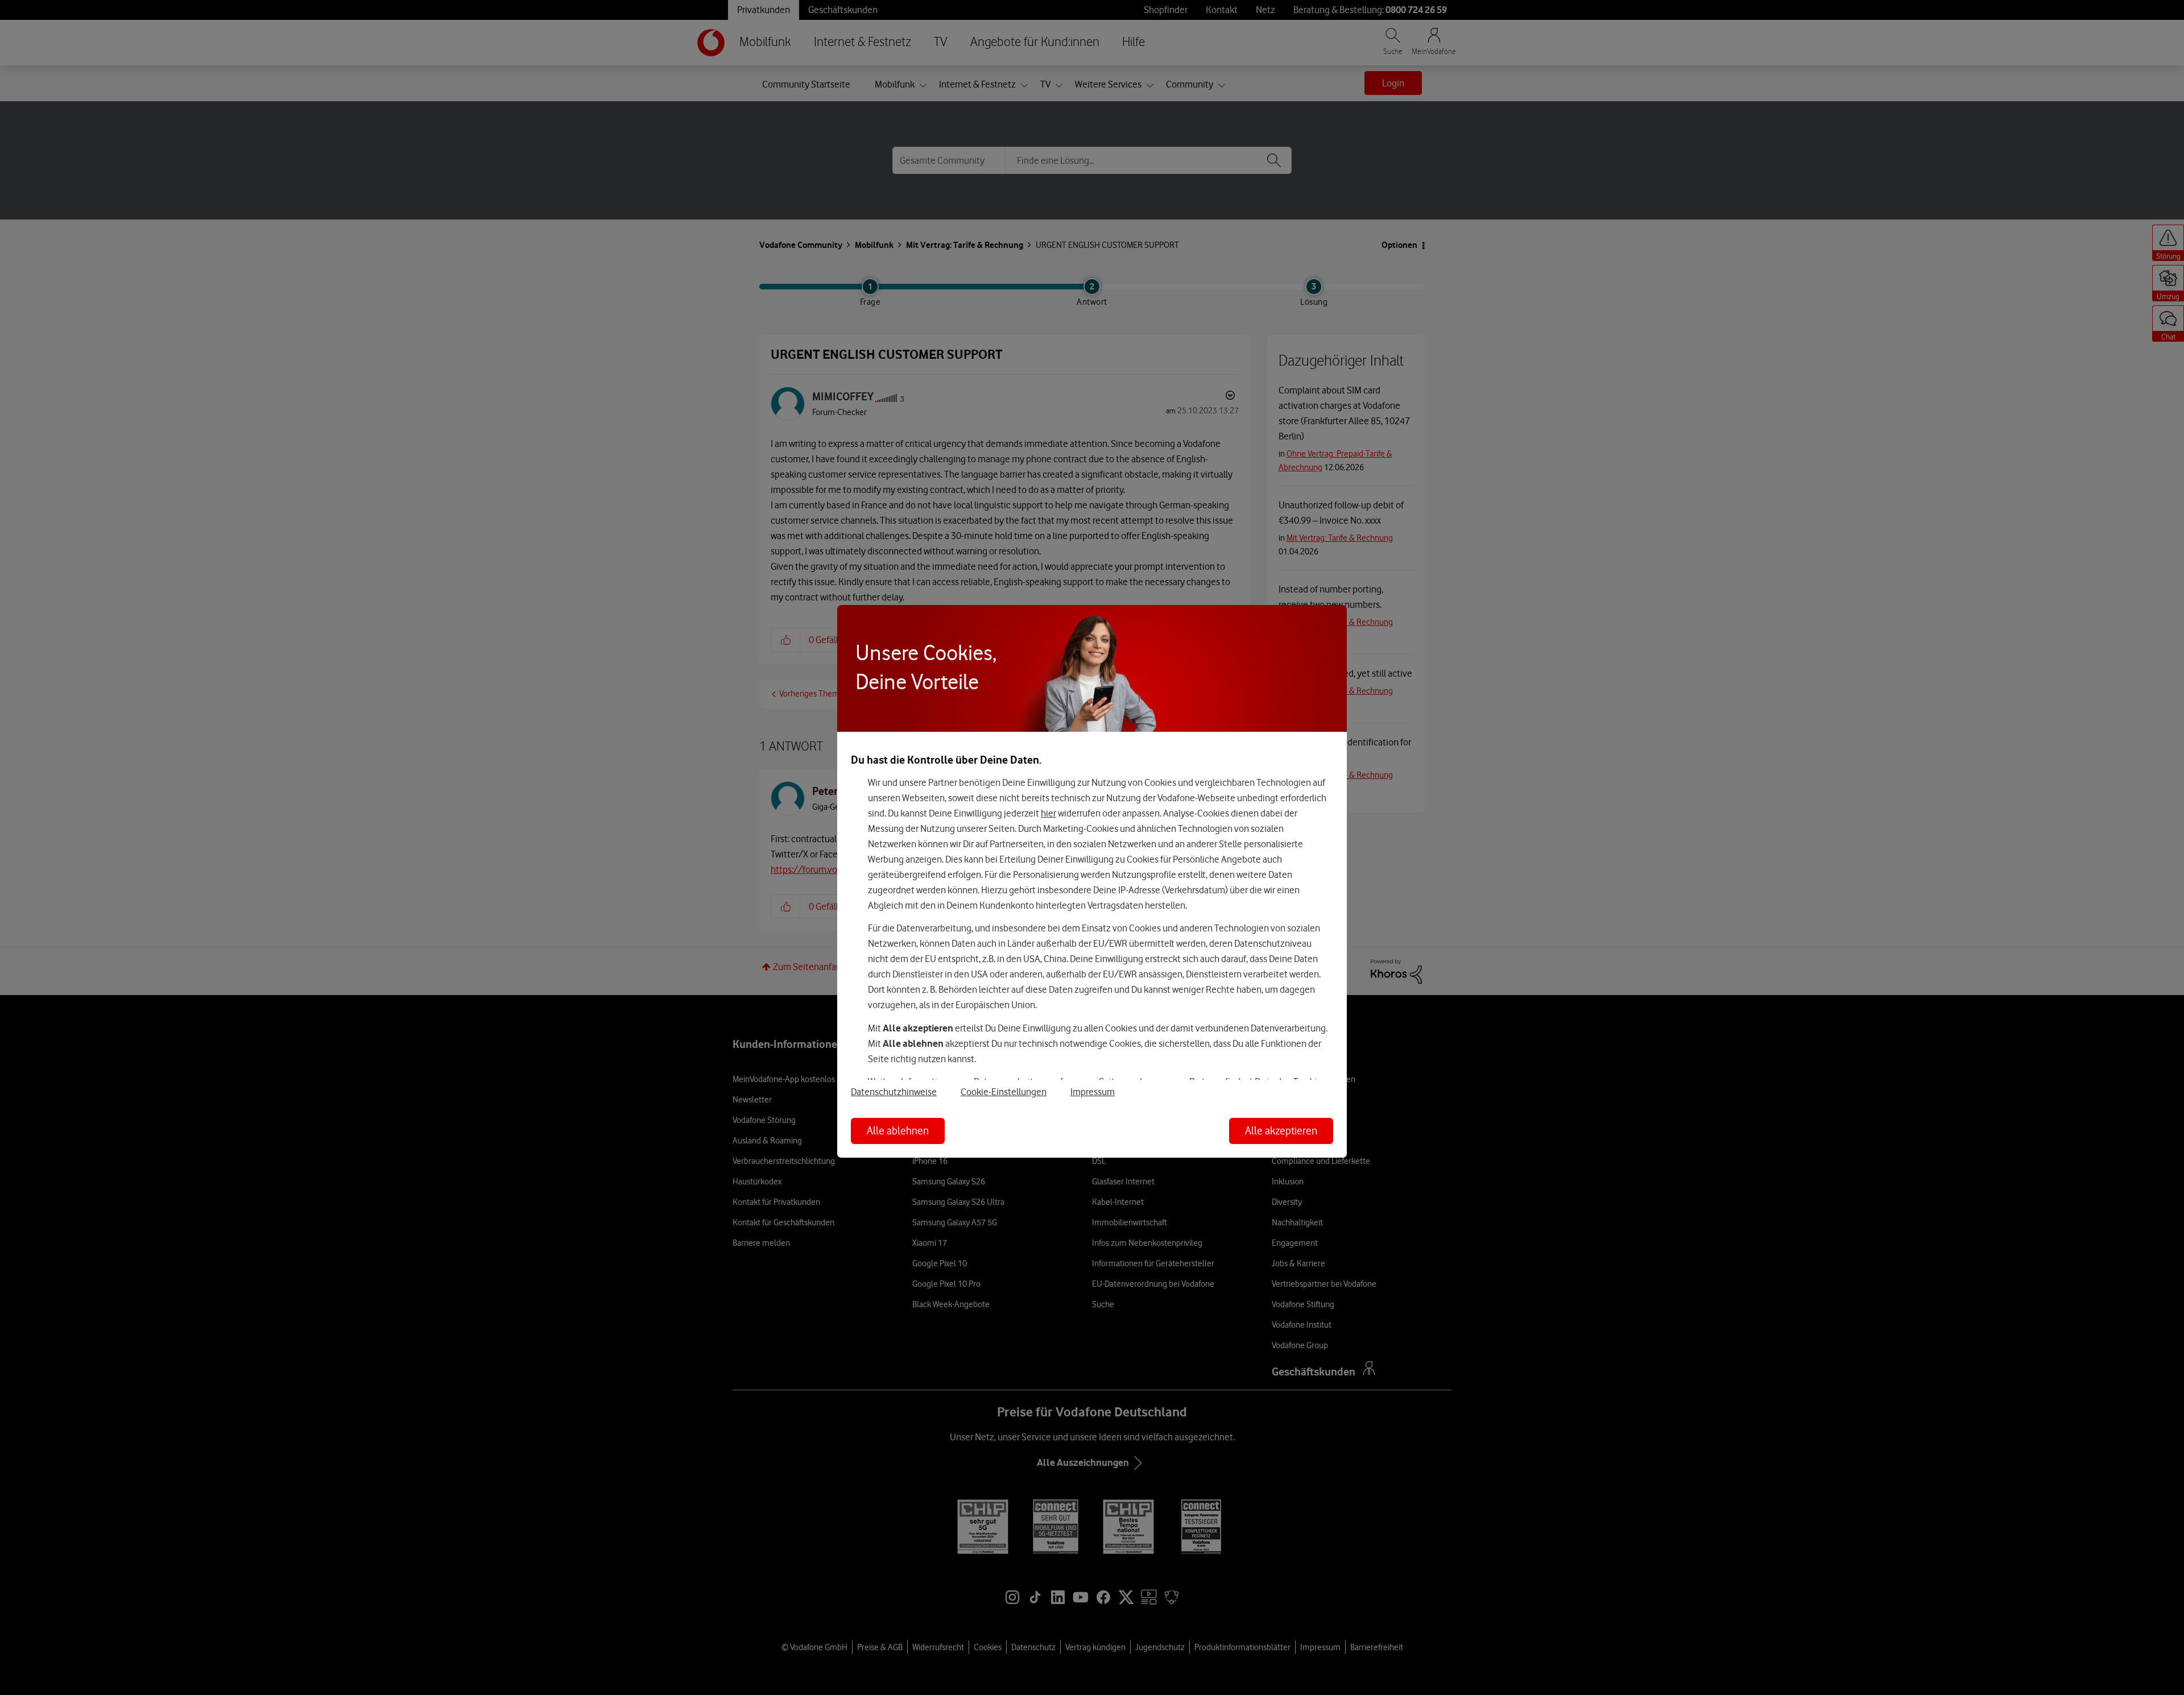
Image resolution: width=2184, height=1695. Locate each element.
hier (1048, 813)
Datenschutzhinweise (894, 1092)
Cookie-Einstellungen (1004, 1092)
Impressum (1093, 1092)
